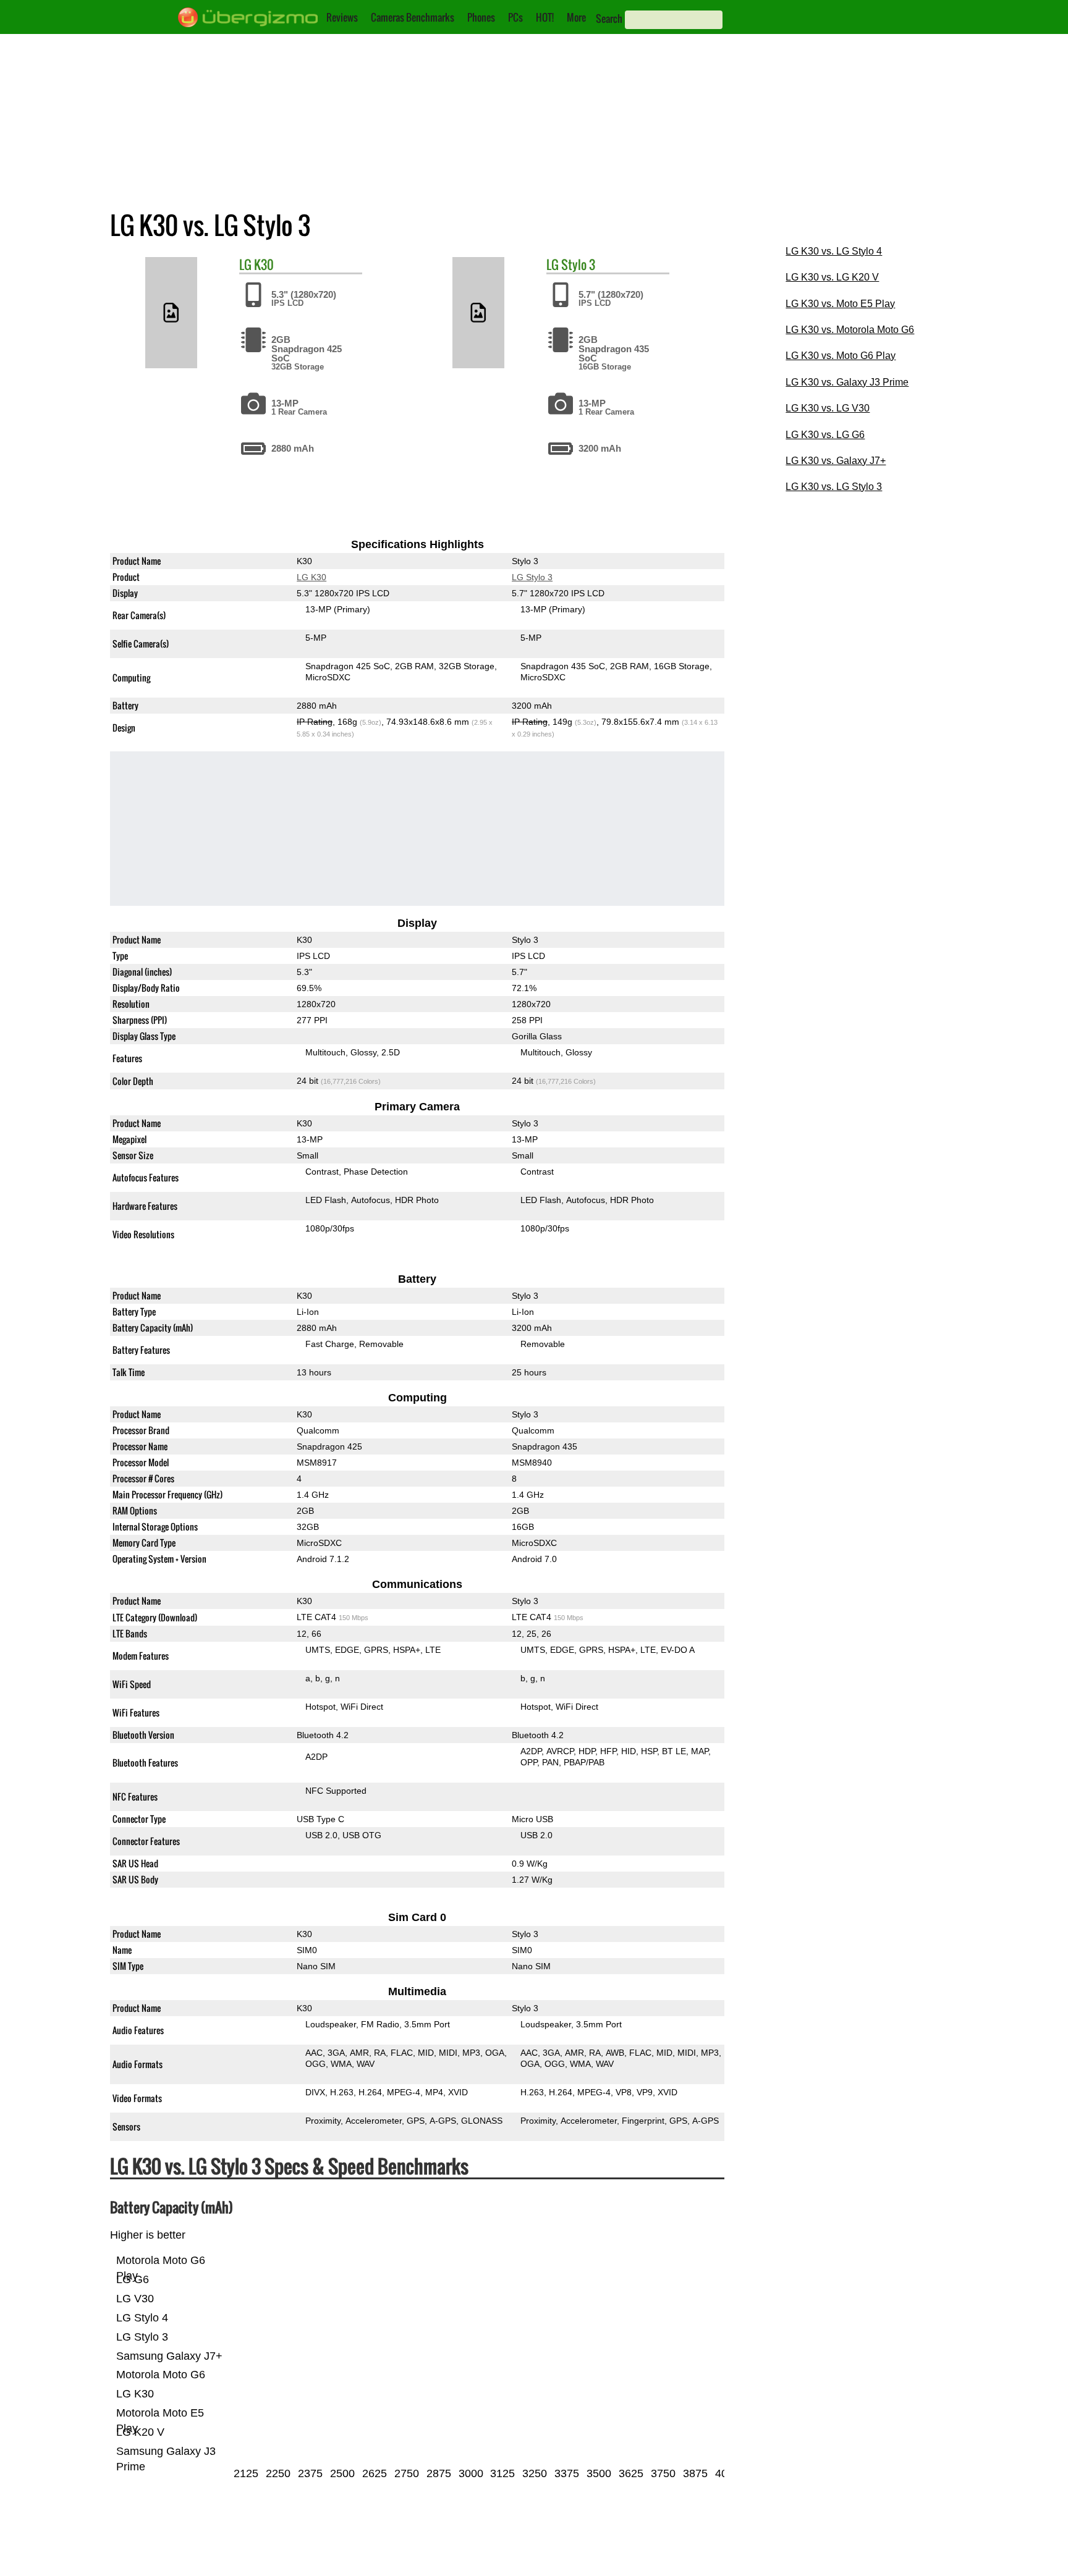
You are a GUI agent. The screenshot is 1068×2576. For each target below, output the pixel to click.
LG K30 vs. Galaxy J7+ (836, 461)
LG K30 (311, 577)
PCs (515, 17)
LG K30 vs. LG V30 (828, 408)
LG (245, 264)
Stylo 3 (578, 264)
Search (609, 19)
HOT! (545, 17)
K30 (264, 264)
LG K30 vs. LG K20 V (832, 277)
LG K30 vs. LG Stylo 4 (834, 251)
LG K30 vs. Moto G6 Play (841, 356)
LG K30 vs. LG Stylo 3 (834, 487)
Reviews (342, 17)
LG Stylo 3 (532, 577)
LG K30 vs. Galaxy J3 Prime (847, 382)
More (576, 17)
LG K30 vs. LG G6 (825, 435)
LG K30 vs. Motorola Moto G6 (850, 330)
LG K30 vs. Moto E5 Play (840, 304)
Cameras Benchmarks (413, 17)
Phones (481, 17)
